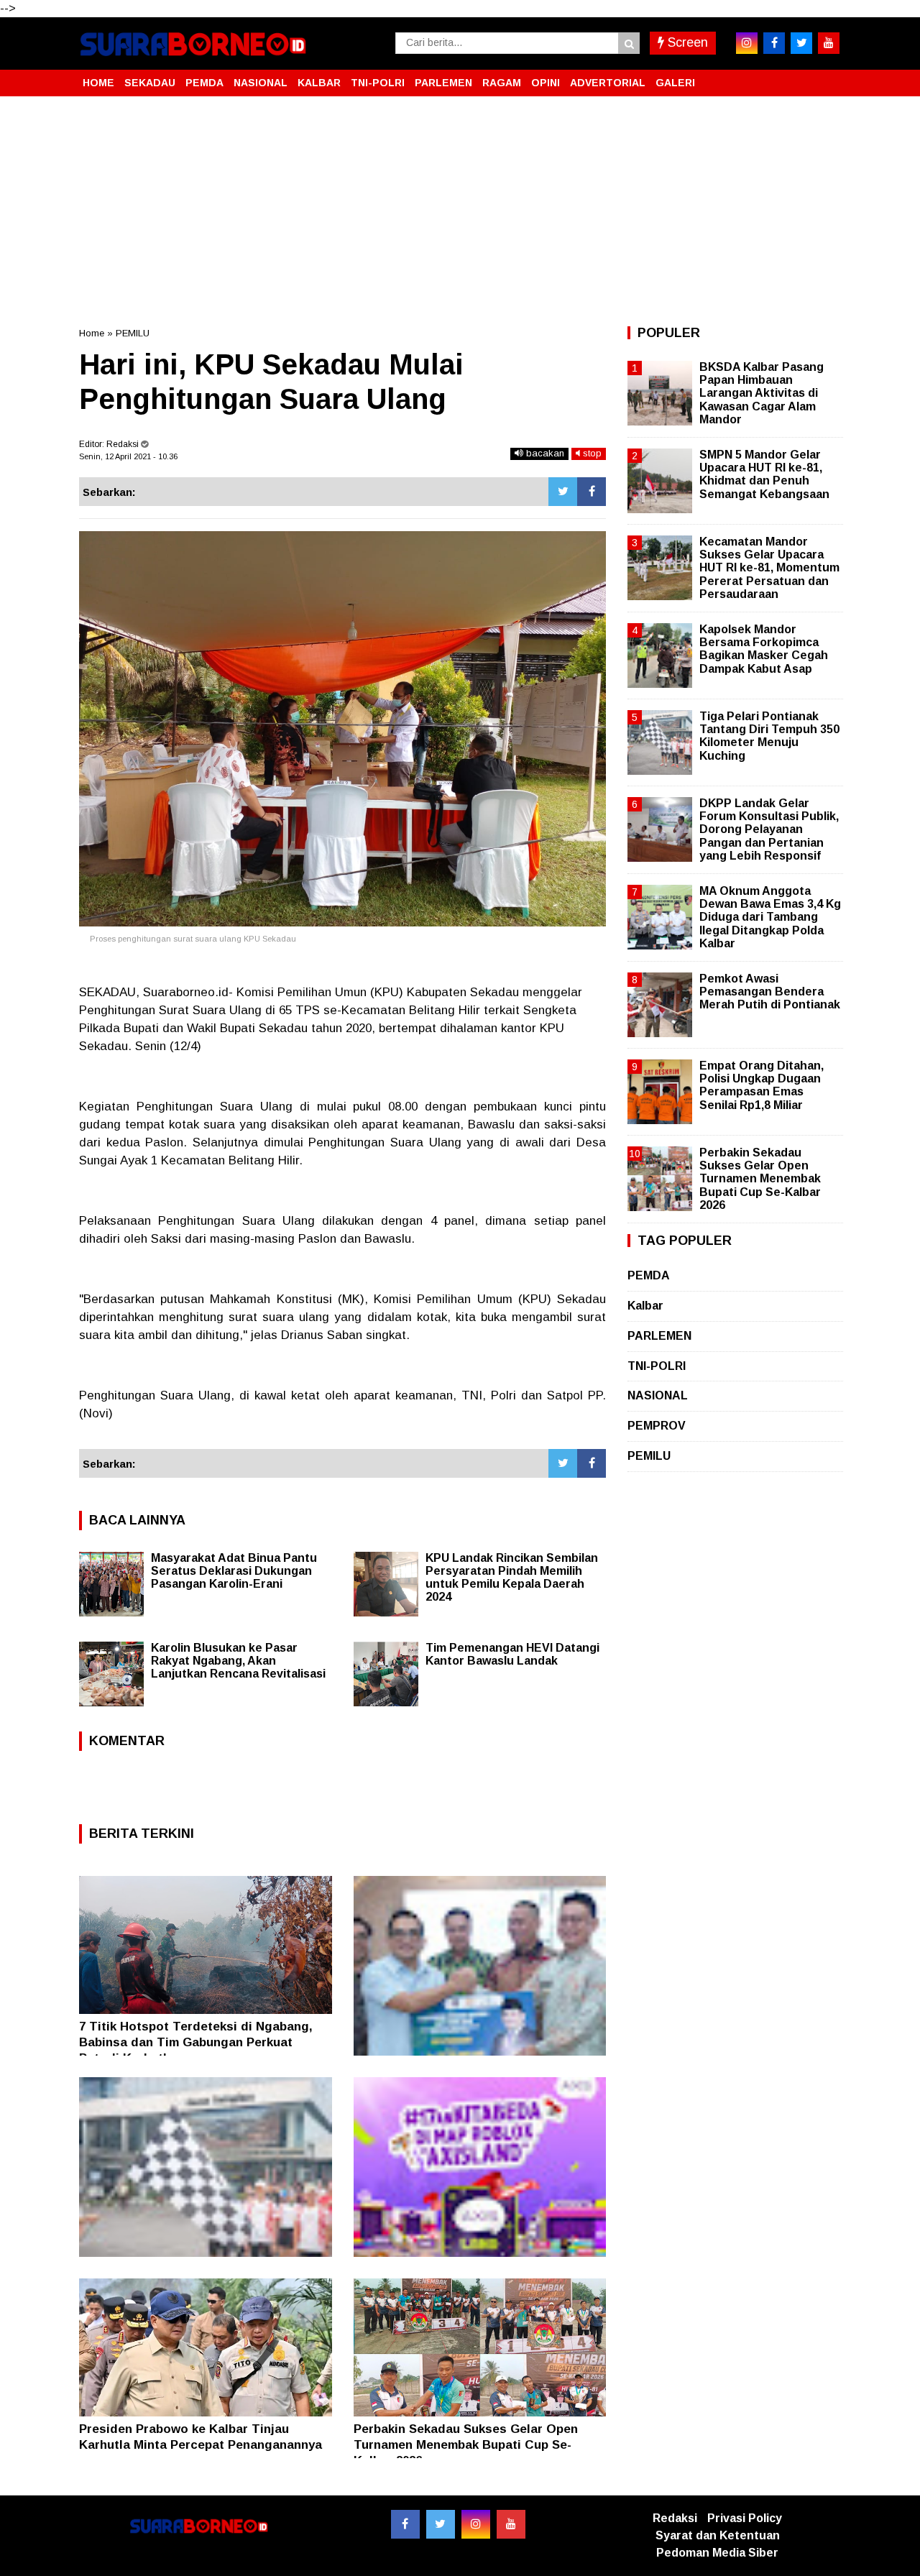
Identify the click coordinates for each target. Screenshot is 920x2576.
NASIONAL (261, 83)
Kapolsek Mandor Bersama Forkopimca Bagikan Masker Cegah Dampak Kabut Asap (764, 649)
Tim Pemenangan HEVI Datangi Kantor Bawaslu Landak (512, 1654)
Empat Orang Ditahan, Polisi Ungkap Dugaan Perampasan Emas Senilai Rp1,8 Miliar (762, 1085)
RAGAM (502, 83)
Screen (686, 42)
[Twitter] (563, 492)
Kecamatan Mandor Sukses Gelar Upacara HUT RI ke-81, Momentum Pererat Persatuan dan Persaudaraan (769, 568)
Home (92, 333)
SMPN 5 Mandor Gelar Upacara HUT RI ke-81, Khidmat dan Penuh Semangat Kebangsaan (764, 474)
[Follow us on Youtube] (511, 2524)
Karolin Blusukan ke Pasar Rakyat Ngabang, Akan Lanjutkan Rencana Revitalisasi (238, 1661)
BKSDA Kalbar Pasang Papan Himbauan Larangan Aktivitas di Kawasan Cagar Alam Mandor (762, 393)
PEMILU (133, 333)
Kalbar (645, 1306)
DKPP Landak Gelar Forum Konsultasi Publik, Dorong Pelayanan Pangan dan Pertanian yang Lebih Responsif (769, 829)
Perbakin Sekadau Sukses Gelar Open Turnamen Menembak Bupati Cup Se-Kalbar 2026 (466, 2445)
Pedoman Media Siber (717, 2553)
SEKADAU (150, 83)
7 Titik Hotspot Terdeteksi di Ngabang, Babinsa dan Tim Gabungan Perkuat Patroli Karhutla (196, 2042)
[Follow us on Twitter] (441, 2524)
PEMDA (204, 83)
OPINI (546, 83)
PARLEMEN (443, 83)
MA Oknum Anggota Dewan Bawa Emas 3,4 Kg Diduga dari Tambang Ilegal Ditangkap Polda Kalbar (770, 917)
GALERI (675, 83)
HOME (98, 83)
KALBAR (319, 83)
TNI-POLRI (378, 83)
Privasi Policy (745, 2518)
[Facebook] (592, 492)
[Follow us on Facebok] (405, 2524)
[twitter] (801, 43)
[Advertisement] (460, 211)
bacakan (544, 453)
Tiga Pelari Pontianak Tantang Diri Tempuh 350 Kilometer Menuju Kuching (769, 736)
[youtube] (829, 43)
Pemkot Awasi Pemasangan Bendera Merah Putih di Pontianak (770, 992)
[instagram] (747, 43)
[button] (827, 77)
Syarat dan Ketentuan (718, 2535)
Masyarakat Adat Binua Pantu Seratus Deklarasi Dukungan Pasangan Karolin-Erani (234, 1571)
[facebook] (774, 43)
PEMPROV (657, 1426)
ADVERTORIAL (608, 83)
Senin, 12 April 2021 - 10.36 (128, 456)
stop (591, 453)
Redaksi (675, 2518)
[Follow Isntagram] (476, 2524)
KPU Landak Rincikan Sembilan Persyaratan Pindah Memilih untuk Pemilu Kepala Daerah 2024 (512, 1577)
